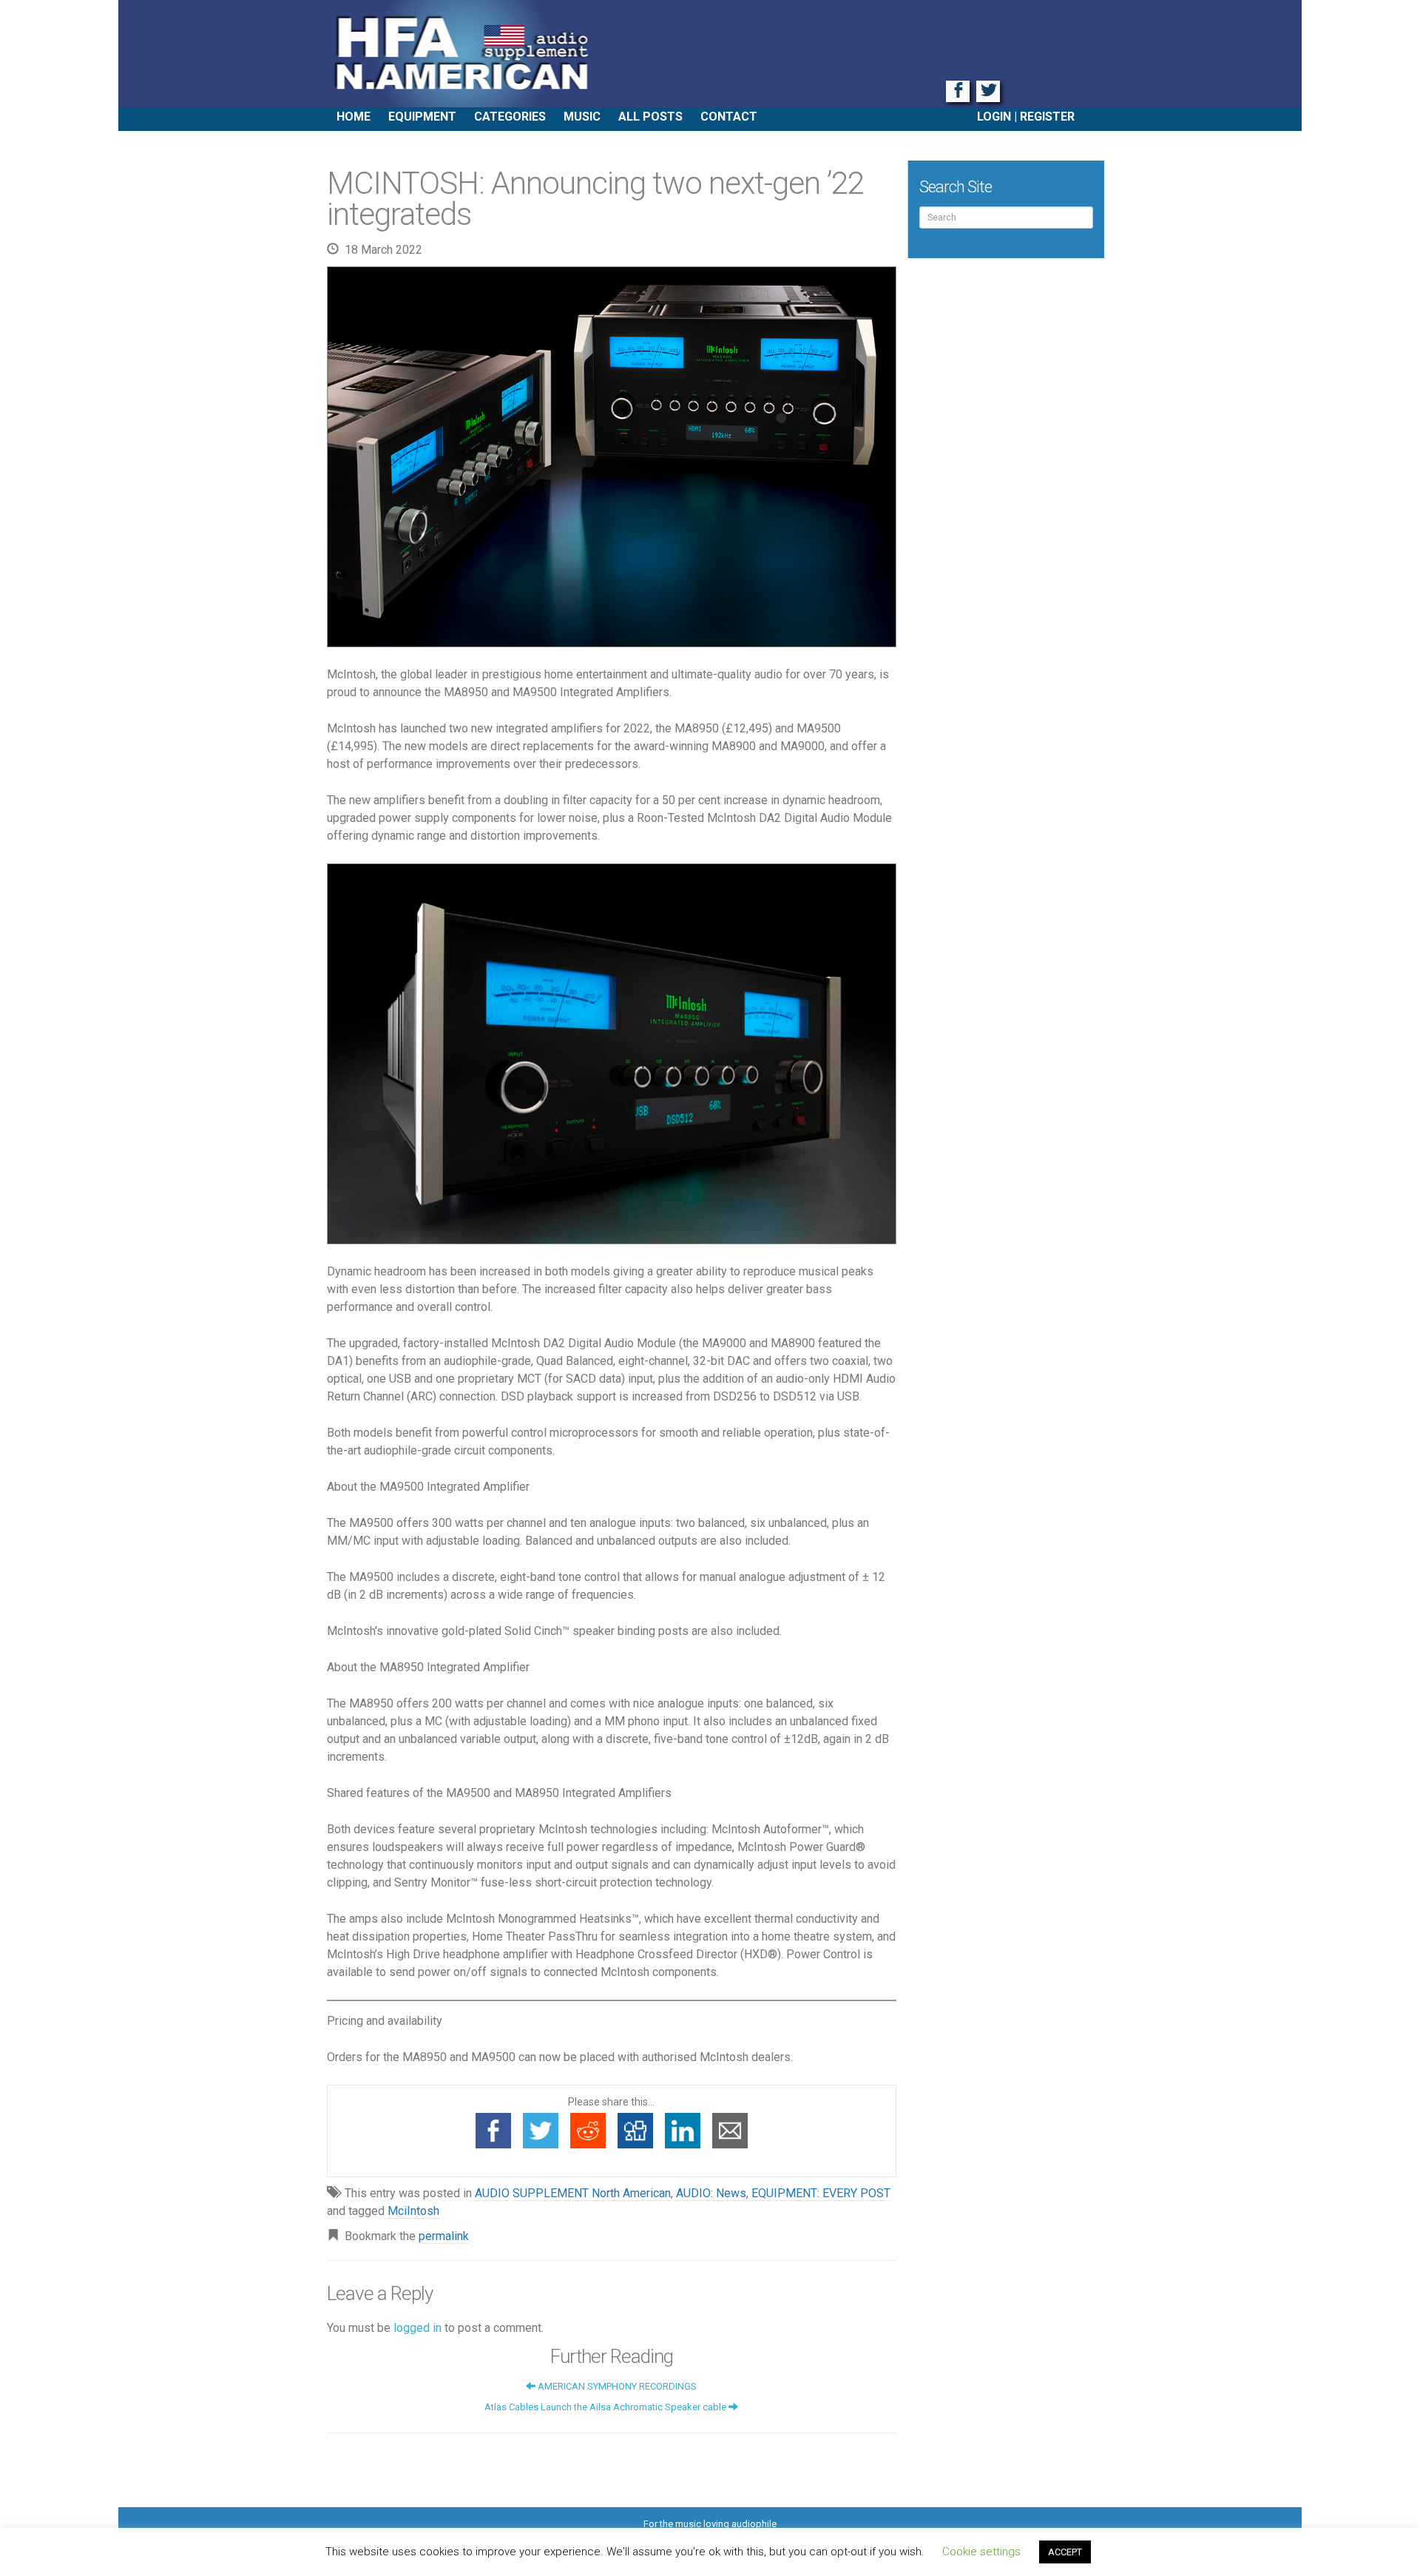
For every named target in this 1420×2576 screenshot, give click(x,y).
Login (994, 117)
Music (582, 117)
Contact (729, 117)
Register (1047, 117)
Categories (510, 117)
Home (354, 117)
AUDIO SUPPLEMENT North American (573, 2193)
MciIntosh (413, 2211)
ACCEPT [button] (1065, 2552)
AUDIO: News (711, 2193)
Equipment (422, 117)
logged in (417, 2328)
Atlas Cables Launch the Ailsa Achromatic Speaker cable (606, 2407)
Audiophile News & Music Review (710, 54)
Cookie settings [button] (981, 2552)
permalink (444, 2236)
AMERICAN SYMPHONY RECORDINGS (616, 2386)
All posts (650, 117)
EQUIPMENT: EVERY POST (821, 2193)
